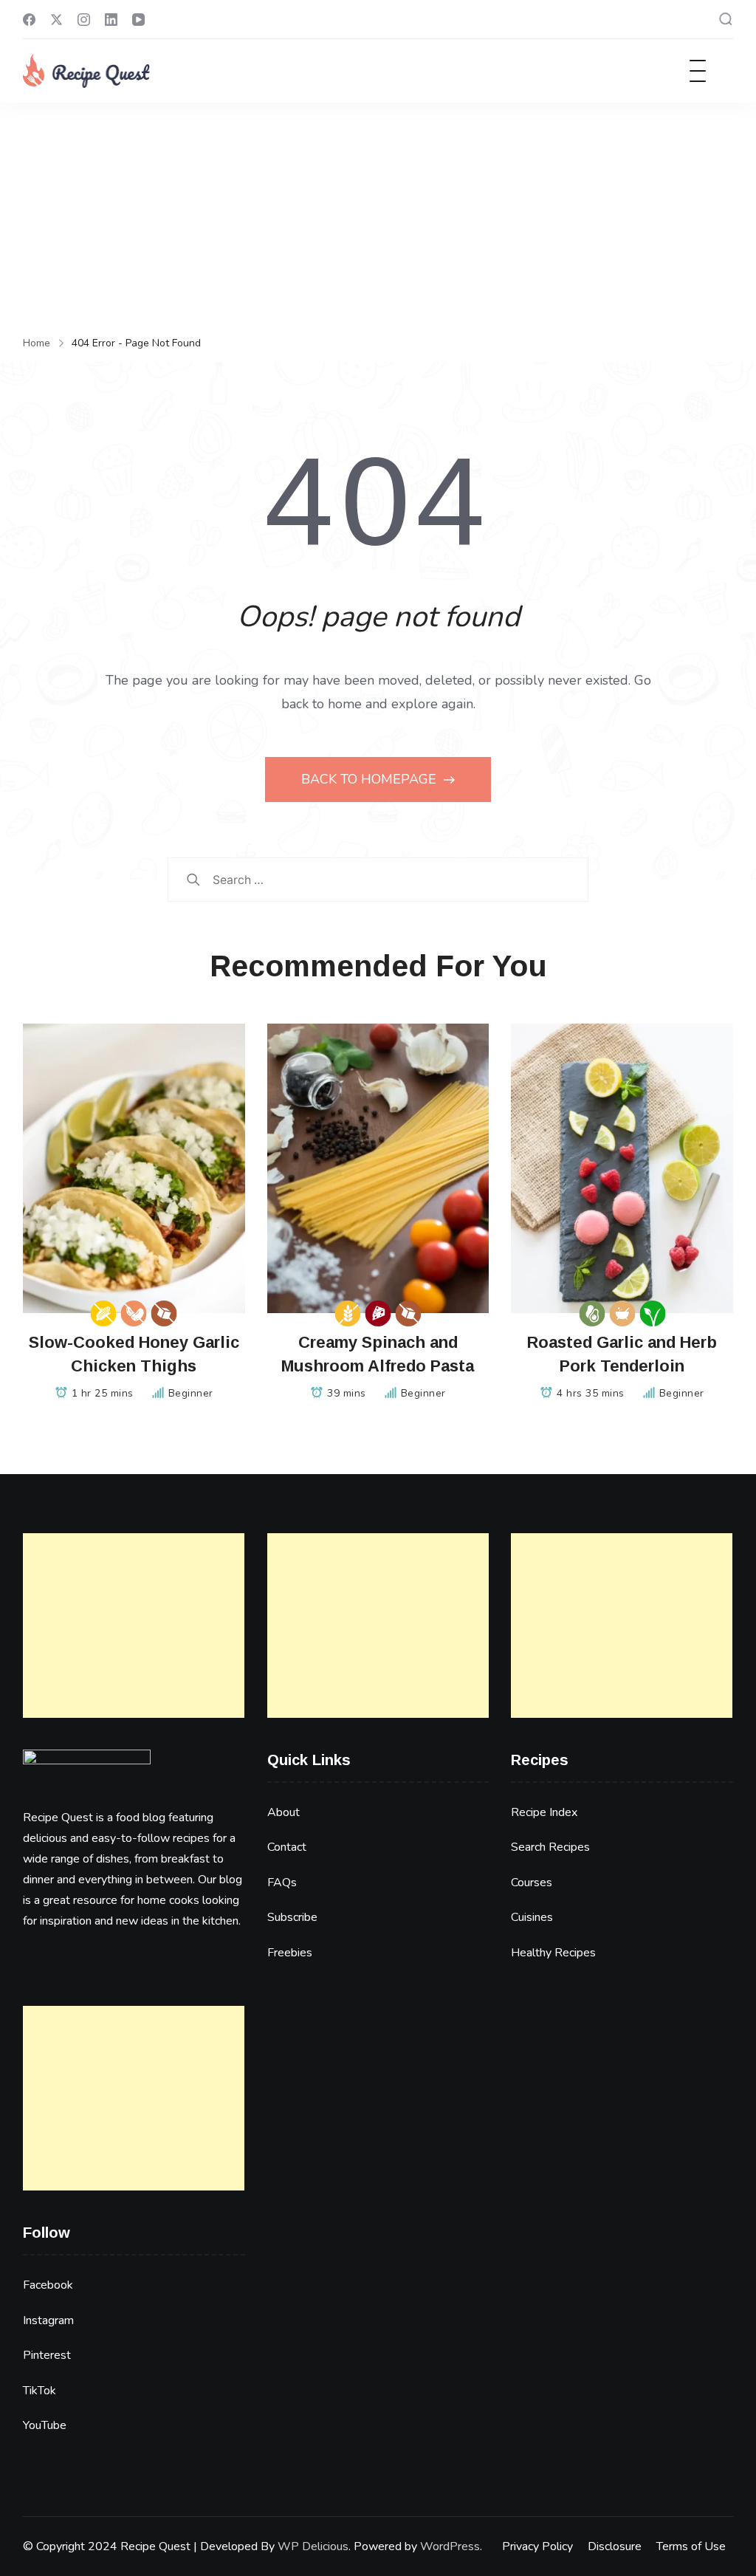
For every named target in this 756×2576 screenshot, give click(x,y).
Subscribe (292, 1917)
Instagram (48, 2320)
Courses (532, 1883)
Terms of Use (691, 2546)
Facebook (48, 2285)
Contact (287, 1847)
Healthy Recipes (553, 1953)
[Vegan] (652, 1313)
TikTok (39, 2391)
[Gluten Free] (347, 1313)
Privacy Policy (537, 2546)
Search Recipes (550, 1847)
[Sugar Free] (164, 1313)
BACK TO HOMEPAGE (371, 779)
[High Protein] (378, 1313)
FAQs (282, 1883)
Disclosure (615, 2546)
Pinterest (47, 2355)
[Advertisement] (378, 213)
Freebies (290, 1953)
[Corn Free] (104, 1313)
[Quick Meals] (622, 1313)
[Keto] (592, 1313)
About (283, 1812)
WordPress (450, 2546)
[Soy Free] (134, 1313)
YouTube (45, 2425)
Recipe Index (544, 1812)
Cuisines (532, 1917)
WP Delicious (313, 2546)
